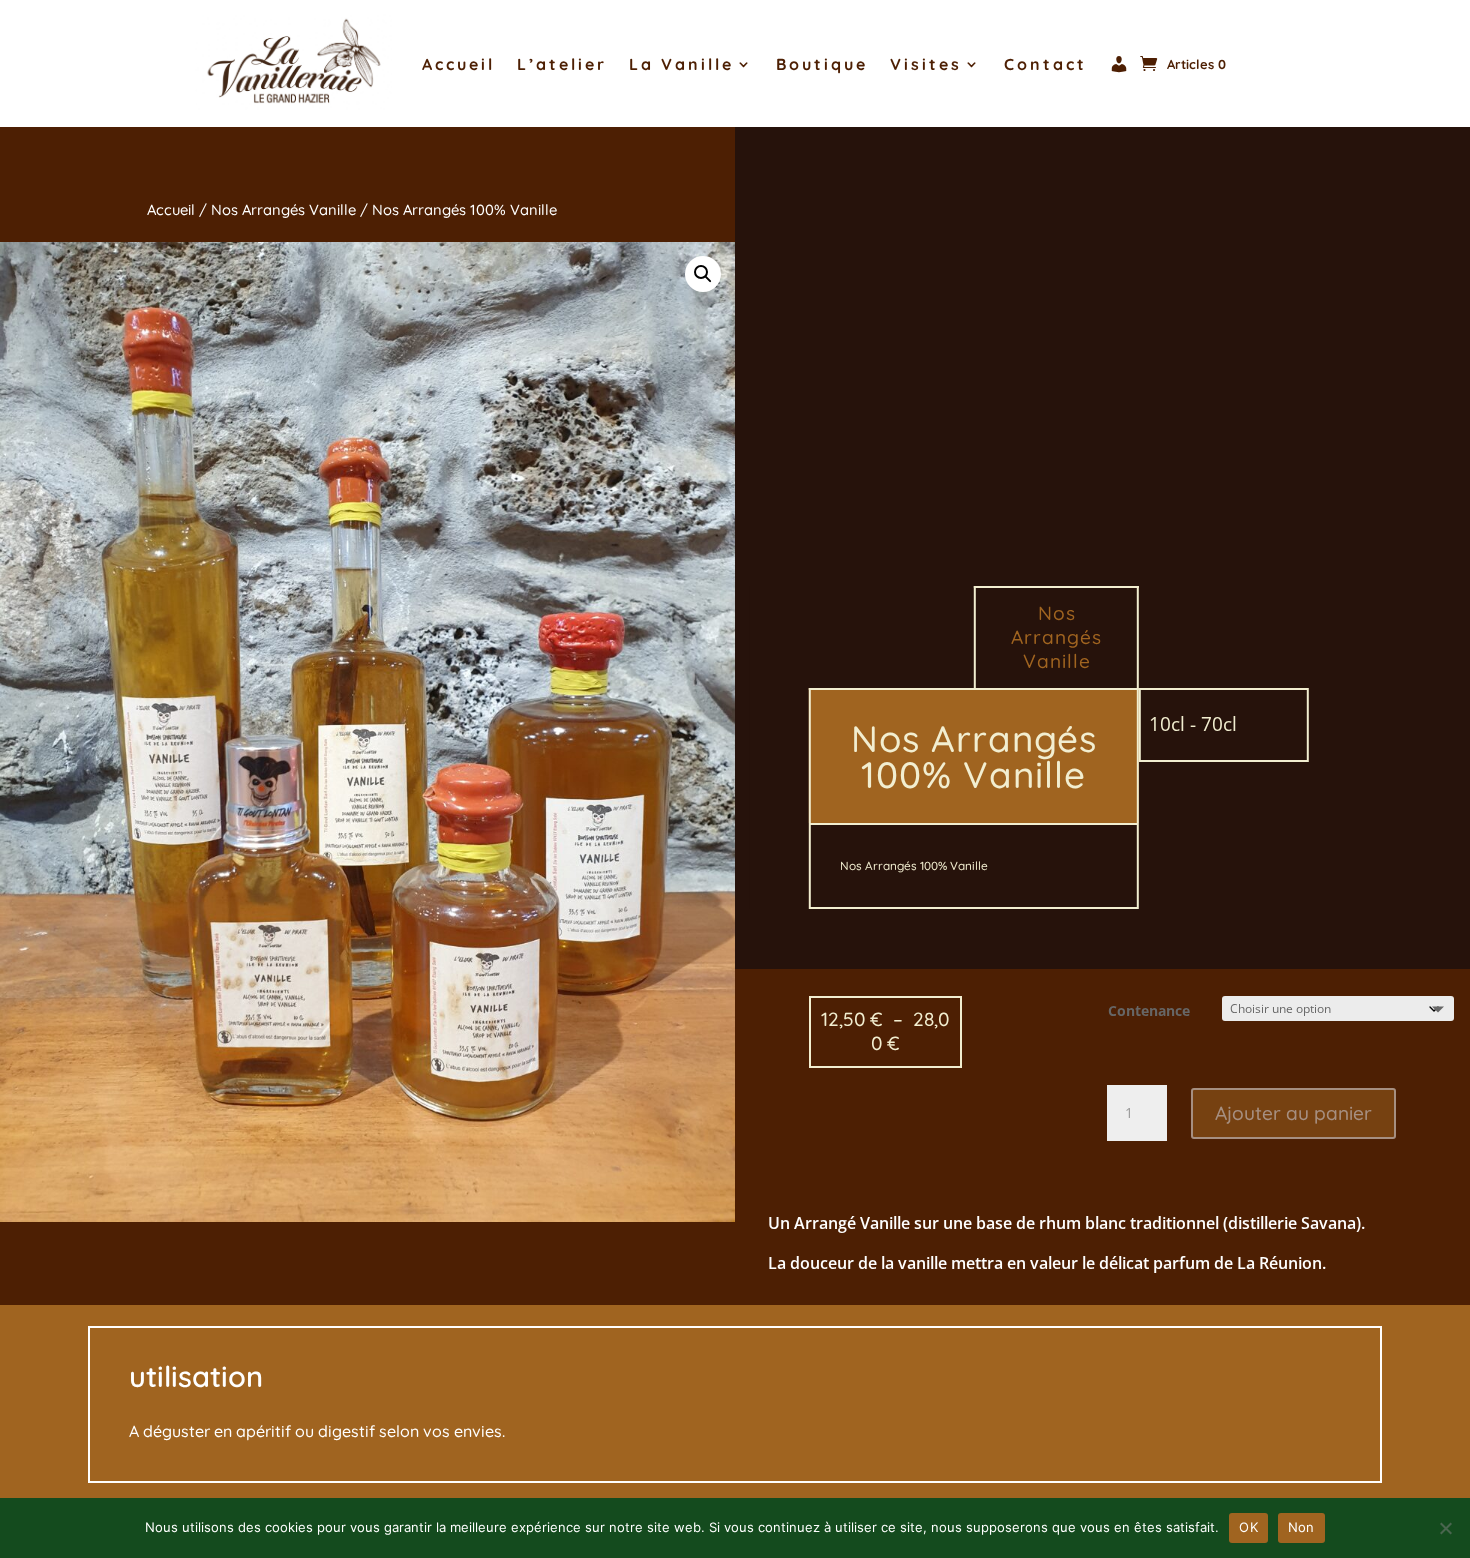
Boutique (822, 64)
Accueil (458, 64)
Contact (1045, 64)
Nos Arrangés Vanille (283, 209)
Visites (926, 64)
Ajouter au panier (1293, 1113)
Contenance (1149, 1010)
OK (1248, 1527)
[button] (703, 274)
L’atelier (562, 64)
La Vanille (681, 64)
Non (1301, 1527)
